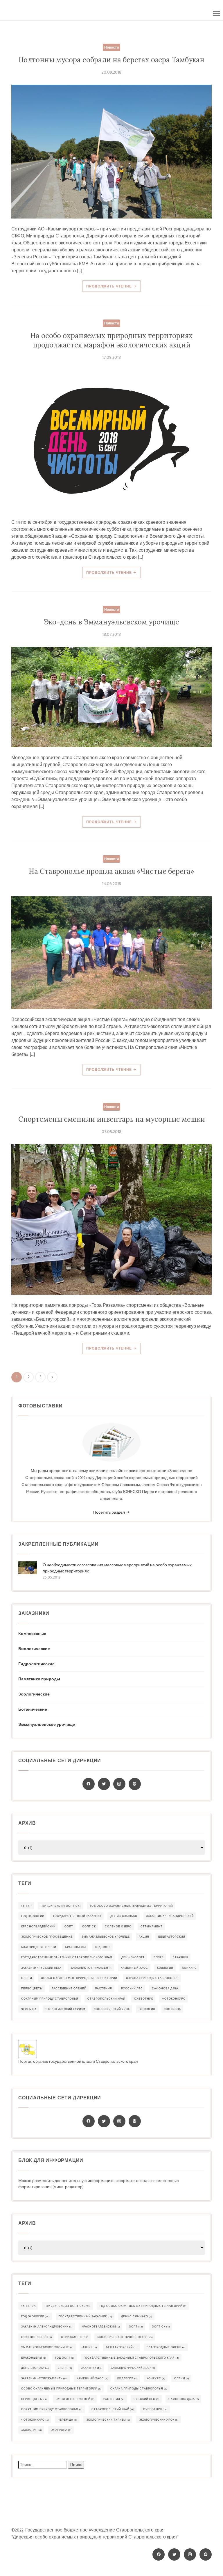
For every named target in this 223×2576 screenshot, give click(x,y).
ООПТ (69, 1927)
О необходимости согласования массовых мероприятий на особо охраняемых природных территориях (117, 1568)
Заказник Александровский (170, 1916)
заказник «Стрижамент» (91, 1968)
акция (144, 1937)
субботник (144, 1999)
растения (104, 1989)
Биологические (34, 1649)
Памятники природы (39, 1679)
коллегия (165, 1968)
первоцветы (32, 1989)
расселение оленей (69, 1989)
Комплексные (32, 1634)
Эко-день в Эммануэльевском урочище (111, 622)
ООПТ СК (89, 1927)
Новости (111, 47)
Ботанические (33, 1709)
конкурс (190, 1968)
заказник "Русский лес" (41, 1968)
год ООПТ (103, 1947)
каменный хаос (134, 1968)
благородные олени (39, 1947)
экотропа (173, 2009)
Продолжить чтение (110, 286)
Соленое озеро (118, 1927)
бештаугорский (172, 1937)
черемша (29, 2009)
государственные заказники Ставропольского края (67, 1958)
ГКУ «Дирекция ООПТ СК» (61, 1906)
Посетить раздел (109, 1512)
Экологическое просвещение (47, 1937)
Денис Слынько (124, 1916)
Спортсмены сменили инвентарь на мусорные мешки (112, 1119)
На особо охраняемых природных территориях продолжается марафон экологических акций (111, 340)
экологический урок (112, 2009)
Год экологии (33, 1916)
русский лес (132, 1989)
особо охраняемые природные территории (79, 1978)
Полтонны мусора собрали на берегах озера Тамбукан (111, 60)
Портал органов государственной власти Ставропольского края (78, 2061)
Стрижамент (152, 1927)
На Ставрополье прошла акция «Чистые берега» (111, 871)
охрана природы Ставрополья (152, 1978)
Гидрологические (36, 1664)
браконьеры (75, 1947)
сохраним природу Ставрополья (50, 1999)
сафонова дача (165, 1989)
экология (147, 2009)
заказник (180, 1958)
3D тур (26, 1906)
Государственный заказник (77, 1916)
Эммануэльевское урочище (47, 1724)
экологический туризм (65, 2009)
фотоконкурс (174, 1999)
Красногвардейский (38, 1927)
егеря (159, 1958)
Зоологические (34, 1694)
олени (27, 1978)
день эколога (133, 1958)
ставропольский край (106, 1999)
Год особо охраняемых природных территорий (131, 1906)
